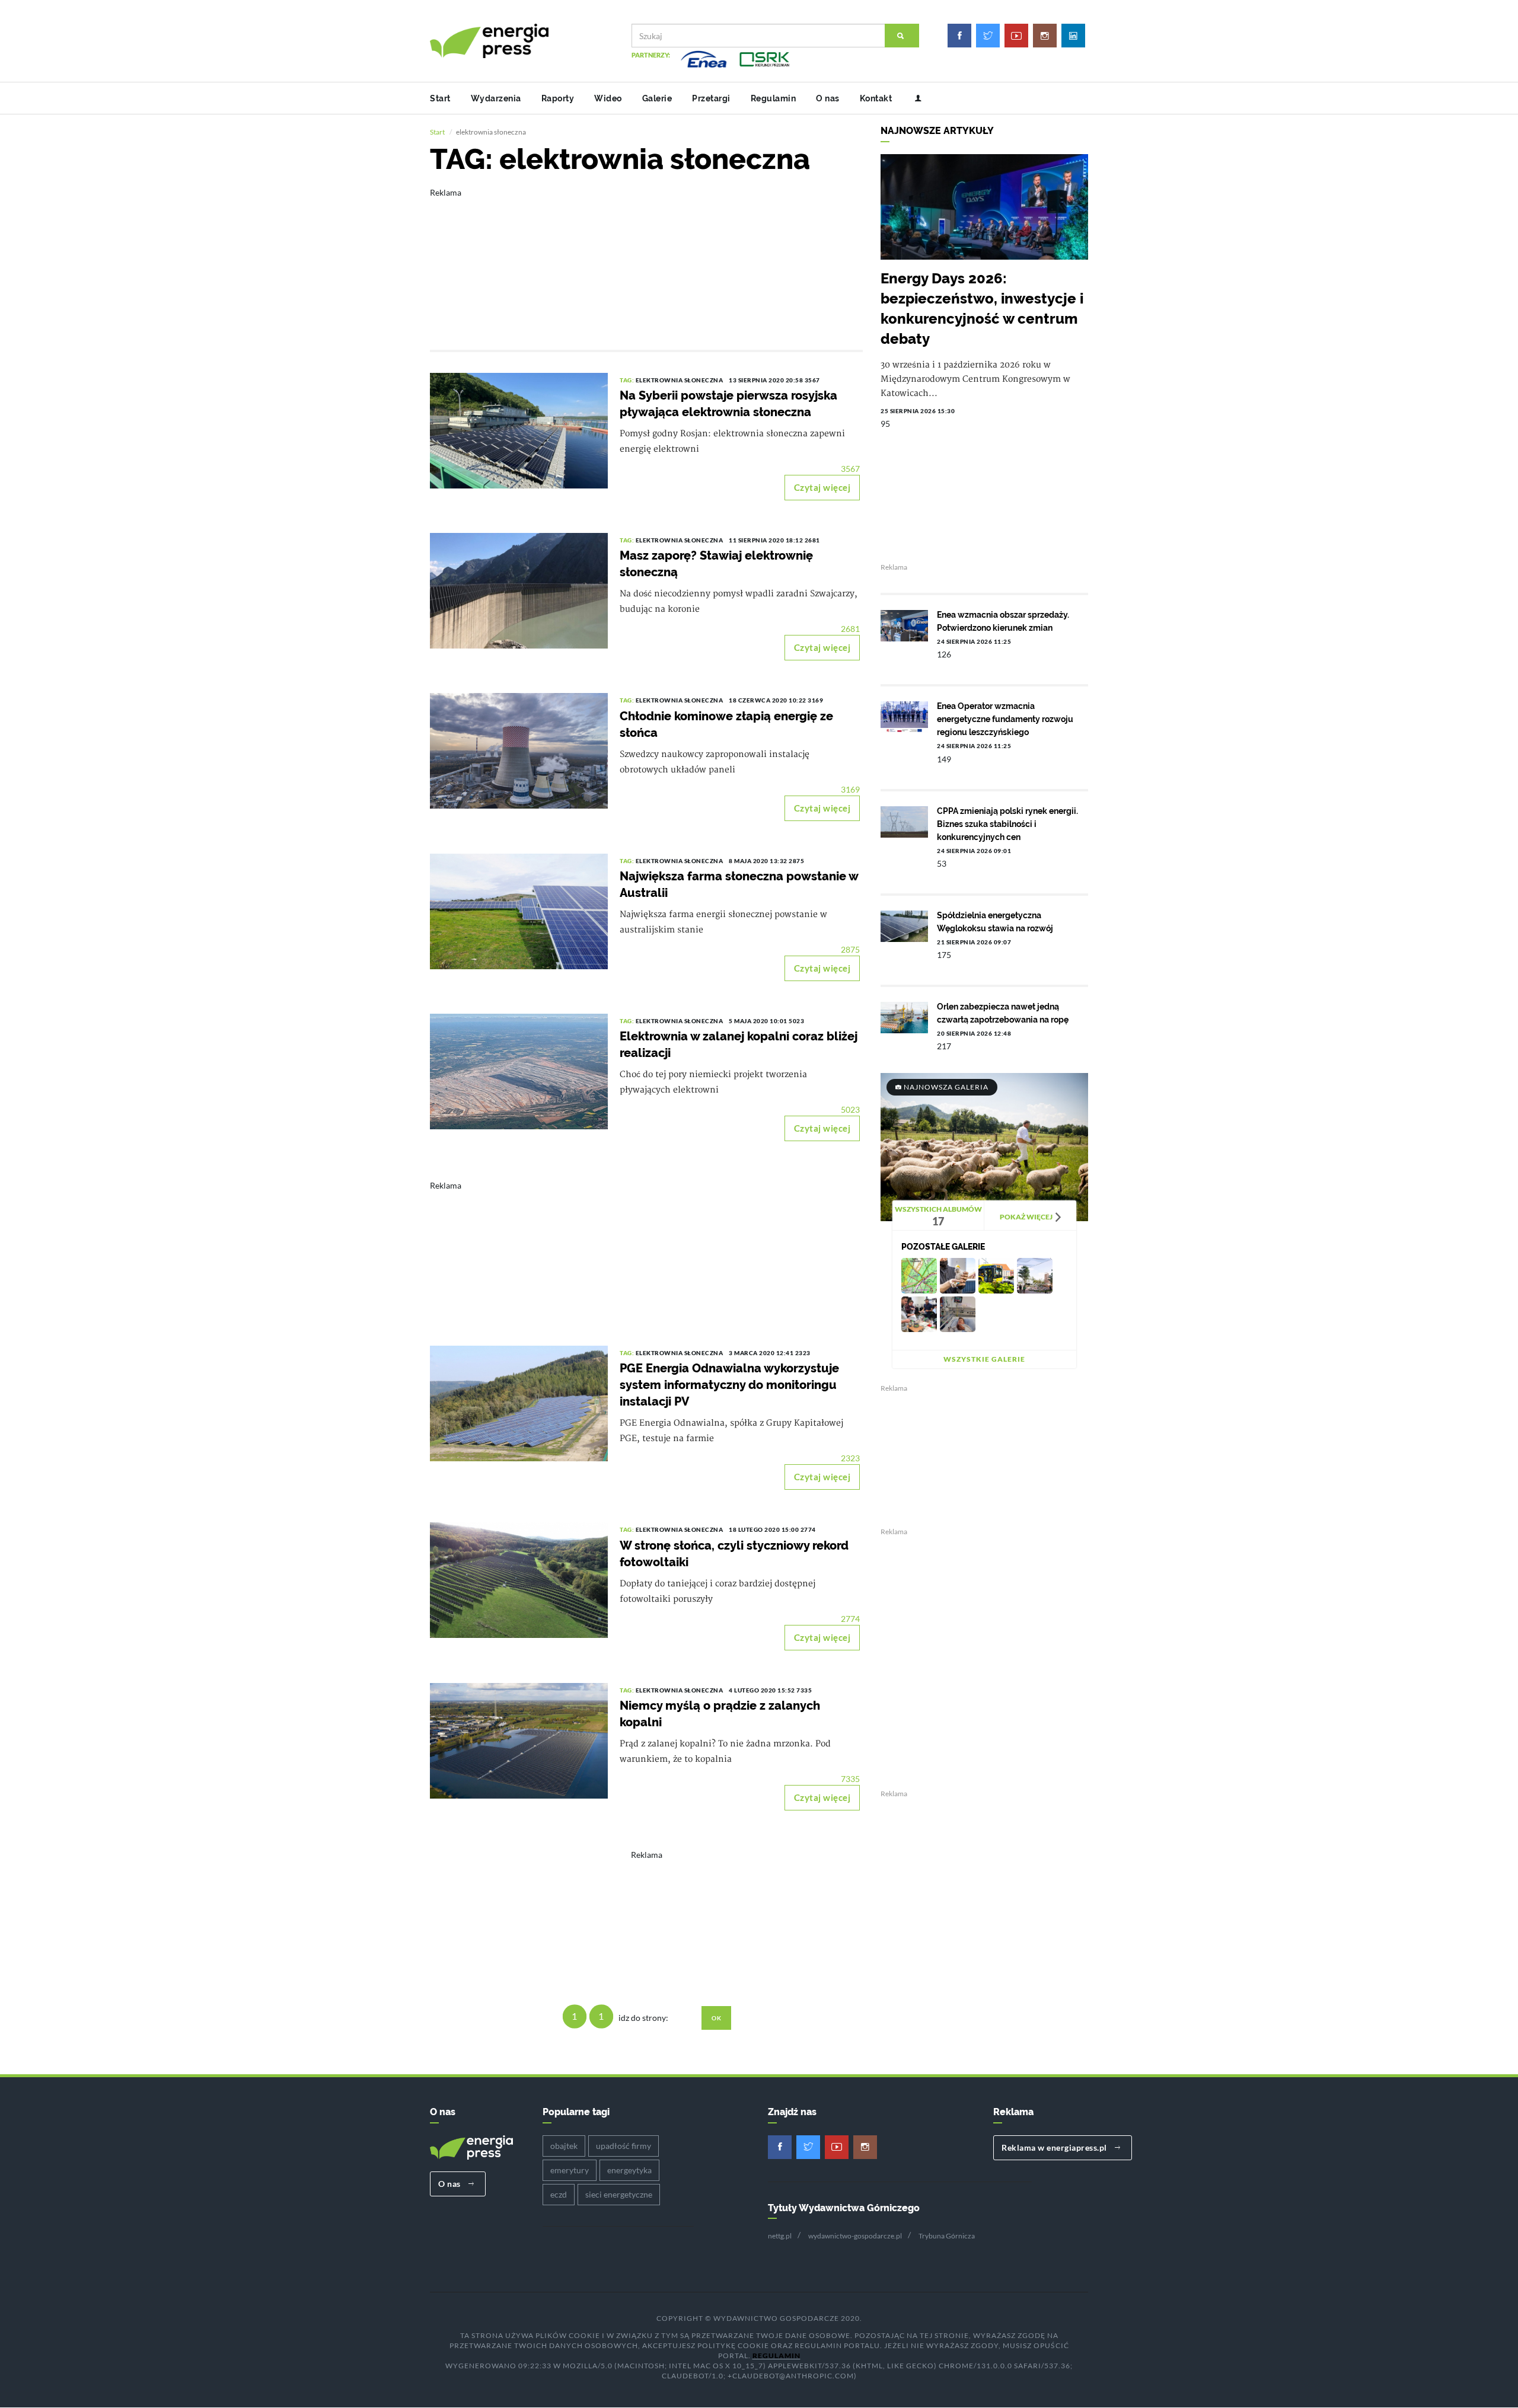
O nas (828, 98)
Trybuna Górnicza (947, 2236)
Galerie (657, 98)
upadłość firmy (624, 2146)
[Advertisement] (646, 261)
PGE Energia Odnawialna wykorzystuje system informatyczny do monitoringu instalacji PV (729, 1385)
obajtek (564, 2146)
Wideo (608, 98)
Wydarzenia (496, 98)
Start (440, 98)
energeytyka (629, 2170)
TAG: (628, 380)
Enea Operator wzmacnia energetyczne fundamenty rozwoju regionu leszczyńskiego (1005, 719)
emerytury (570, 2170)
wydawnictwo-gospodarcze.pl (855, 2236)
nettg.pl (780, 2236)
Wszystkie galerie (984, 1359)
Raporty (558, 98)
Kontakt (876, 98)
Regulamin (774, 98)
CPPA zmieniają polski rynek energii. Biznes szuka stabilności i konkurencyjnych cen (1007, 824)
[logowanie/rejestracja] (913, 98)
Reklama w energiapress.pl (1055, 2147)
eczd (559, 2194)
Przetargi (711, 98)
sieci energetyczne (619, 2194)
